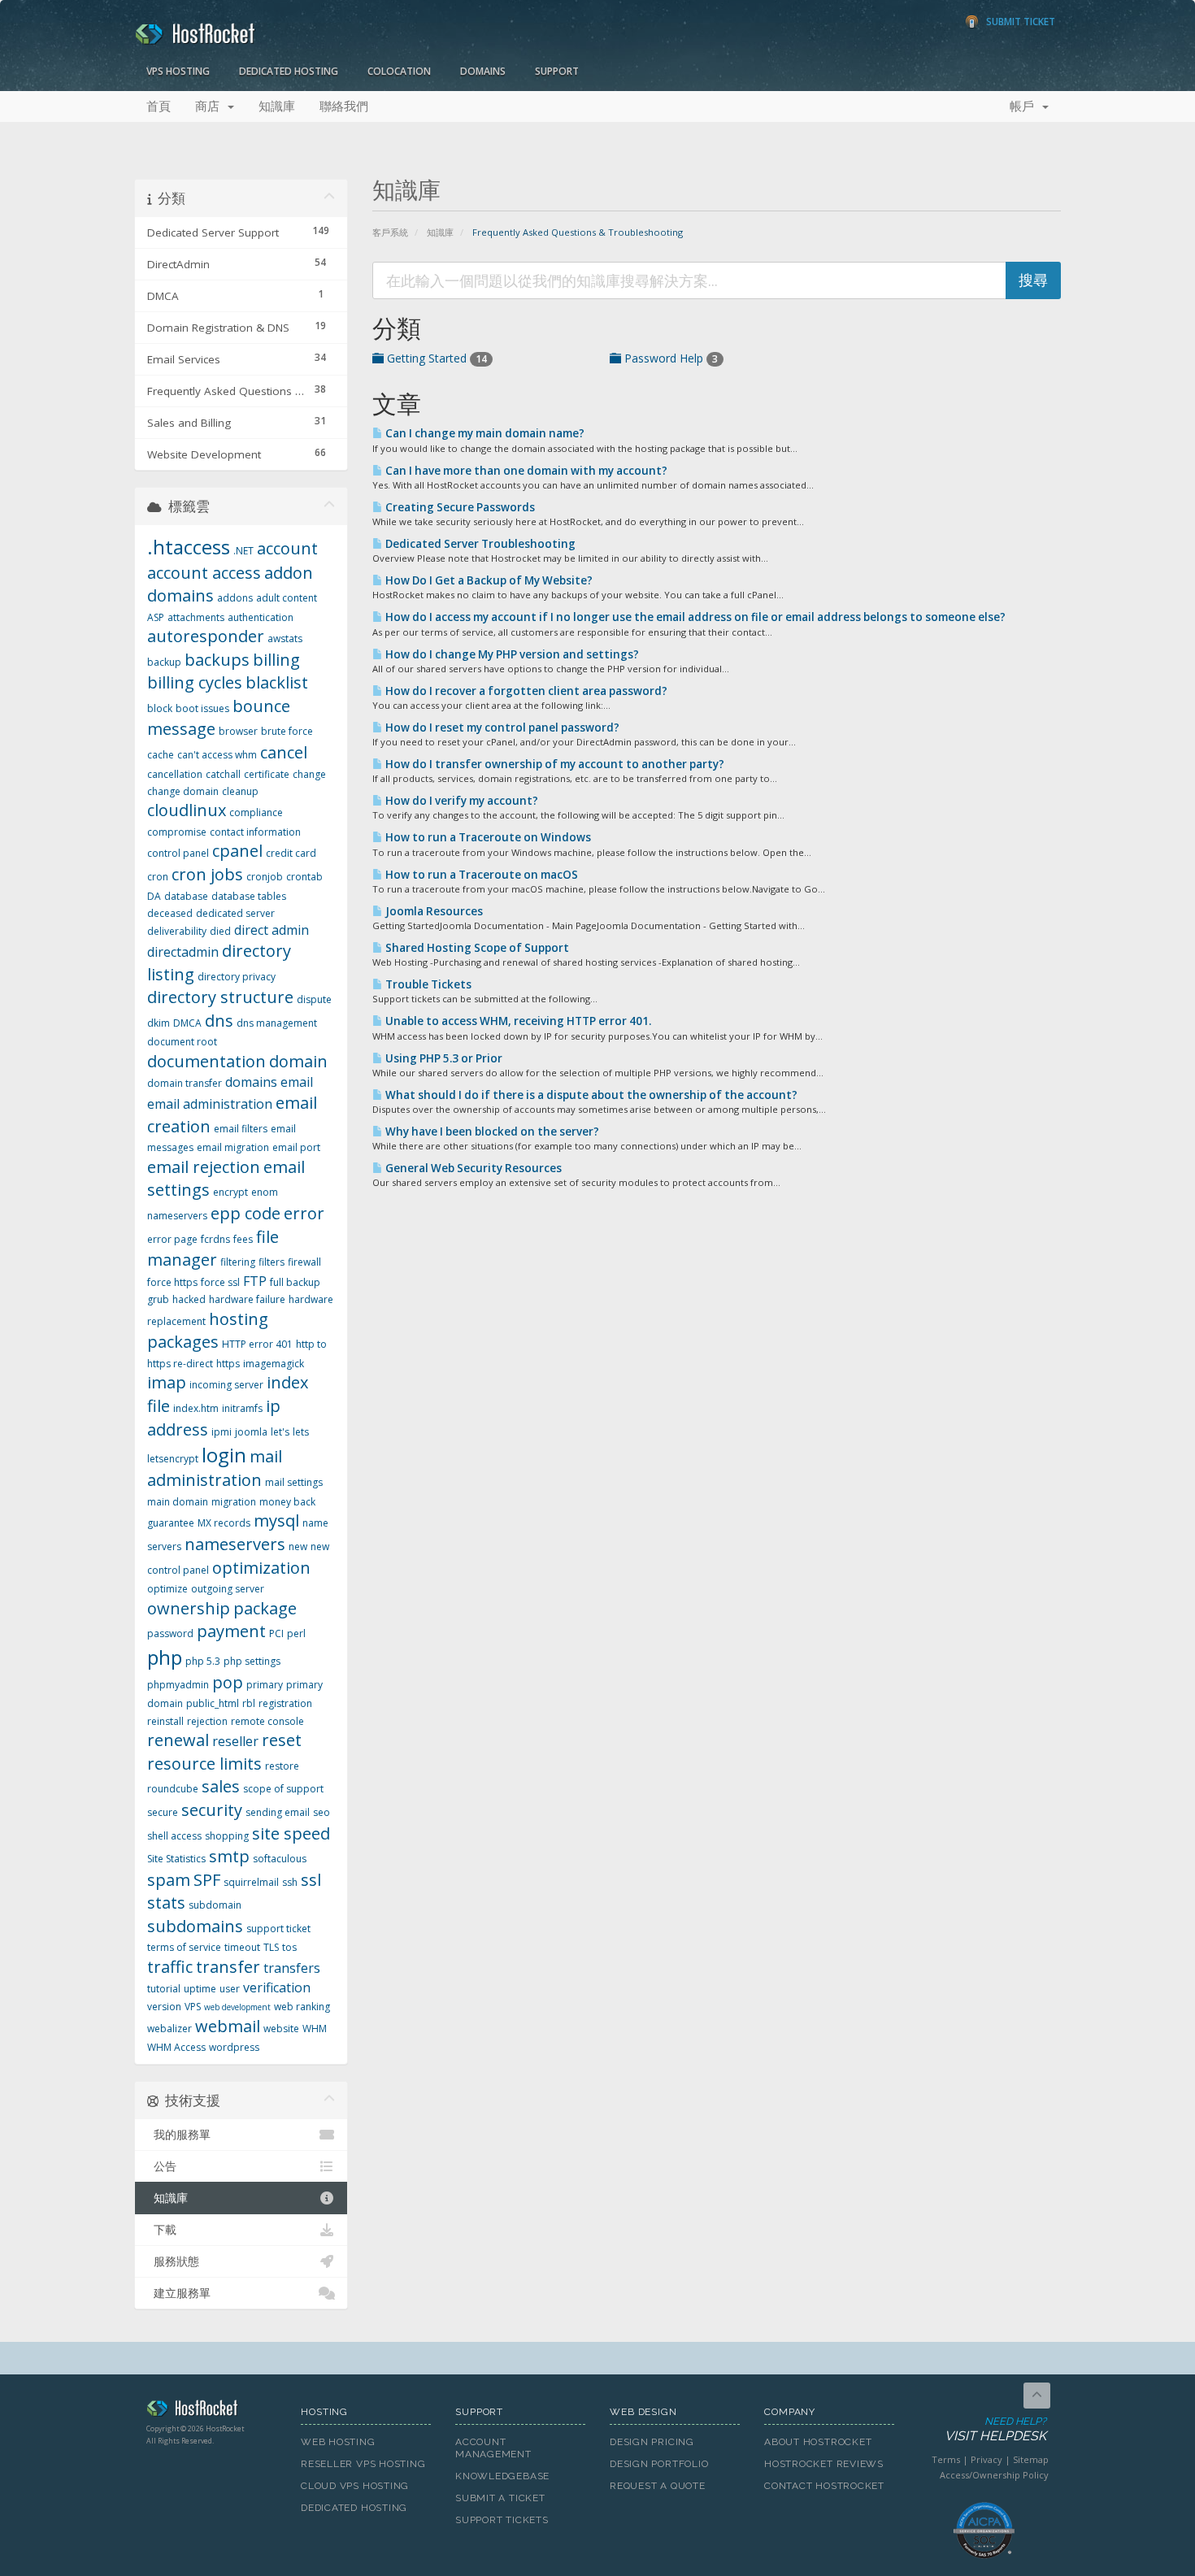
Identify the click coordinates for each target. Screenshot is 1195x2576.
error (304, 1213)
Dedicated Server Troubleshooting (479, 544)
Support (557, 71)
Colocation (399, 71)
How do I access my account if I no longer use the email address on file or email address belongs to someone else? (694, 617)
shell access (174, 1836)
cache (161, 755)
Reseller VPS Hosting (363, 2464)
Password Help (669, 358)
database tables (249, 896)
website (281, 2029)
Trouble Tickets (427, 984)
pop (228, 1682)
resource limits (204, 1764)
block (160, 708)
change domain (183, 791)
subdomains (195, 1926)
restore (282, 1766)
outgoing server (228, 1589)
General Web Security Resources (472, 1168)
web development (237, 2007)
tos (289, 1947)
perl (296, 1633)
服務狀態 (173, 2261)
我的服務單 (179, 2135)
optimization (261, 1568)
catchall (223, 774)
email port (296, 1147)
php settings (252, 1661)
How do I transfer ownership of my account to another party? (554, 764)
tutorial (164, 1989)
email (297, 1082)
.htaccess (189, 547)
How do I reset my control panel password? (501, 728)
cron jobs (207, 874)
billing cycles (195, 682)
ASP (156, 617)
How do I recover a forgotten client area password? (525, 691)
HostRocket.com (211, 2411)
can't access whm (217, 755)
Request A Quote (658, 2486)
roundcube (173, 1789)
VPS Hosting (178, 71)
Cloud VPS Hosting (355, 2486)
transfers (292, 1968)
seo (322, 1812)
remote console (267, 1721)
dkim (159, 1023)
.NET (243, 551)
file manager (213, 1249)
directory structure (220, 997)
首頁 (159, 106)
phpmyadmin (178, 1685)
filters (272, 1262)
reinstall (165, 1721)
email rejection (204, 1167)
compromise (177, 832)
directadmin (183, 952)
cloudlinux (187, 810)
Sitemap (1031, 2459)
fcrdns (215, 1239)
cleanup (240, 791)
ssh (290, 1882)
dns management (277, 1023)
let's (280, 1432)
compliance (256, 812)
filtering (238, 1262)
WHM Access (176, 2047)
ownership (189, 1608)
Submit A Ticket (500, 2498)
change (309, 774)
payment (231, 1631)
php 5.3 (203, 1661)
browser (238, 731)
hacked (189, 1299)
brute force (287, 731)
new (298, 1546)
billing (276, 660)
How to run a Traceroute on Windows (487, 837)
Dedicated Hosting (289, 71)
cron (158, 877)
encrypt (230, 1192)
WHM (315, 2029)
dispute (314, 999)
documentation (206, 1061)
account (287, 548)
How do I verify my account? (461, 801)
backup (164, 662)
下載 (162, 2230)
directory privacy (237, 977)
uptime (200, 1989)
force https (172, 1282)
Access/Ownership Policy (994, 2475)
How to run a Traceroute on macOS (480, 875)
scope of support (283, 1789)
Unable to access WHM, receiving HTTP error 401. (517, 1021)
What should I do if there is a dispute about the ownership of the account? (590, 1095)
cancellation (175, 774)
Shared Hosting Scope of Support (476, 948)
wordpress (234, 2047)
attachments (196, 617)
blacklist (277, 682)
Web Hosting (338, 2442)
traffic (170, 1967)
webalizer (169, 2029)
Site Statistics (176, 1859)
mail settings (294, 1482)
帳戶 (1025, 106)
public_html (213, 1703)
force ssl (220, 1282)
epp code (246, 1213)
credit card (291, 853)
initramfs (242, 1408)
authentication (261, 617)
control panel (178, 853)
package (265, 1608)
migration (234, 1502)
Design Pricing (652, 2442)
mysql (276, 1520)
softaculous (280, 1859)
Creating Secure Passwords (459, 507)
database (186, 896)
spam (169, 1880)
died (220, 931)
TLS (271, 1947)
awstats (285, 639)
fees (243, 1239)
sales (221, 1786)
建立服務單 (179, 2293)
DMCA (187, 1023)
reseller (235, 1741)
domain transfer (185, 1083)
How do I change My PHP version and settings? (511, 654)
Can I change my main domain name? (484, 433)
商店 (211, 106)
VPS (193, 2007)
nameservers (235, 1544)
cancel (284, 752)
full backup (295, 1282)
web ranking (302, 2007)
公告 (162, 2166)
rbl (249, 1703)
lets (301, 1432)
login (224, 1455)
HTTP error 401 (257, 1344)
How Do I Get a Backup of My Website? (488, 580)
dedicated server (235, 913)
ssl (311, 1880)
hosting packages (208, 1331)
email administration (210, 1104)
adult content (287, 598)
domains (251, 1082)
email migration (233, 1147)
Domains (483, 71)
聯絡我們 (344, 106)
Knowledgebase (502, 2476)
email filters (241, 1129)
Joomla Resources (433, 911)
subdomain (215, 1905)
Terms (946, 2459)
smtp (229, 1856)
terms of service (184, 1947)
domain (298, 1061)
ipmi (222, 1432)
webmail (228, 2026)
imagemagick (274, 1364)
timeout (242, 1947)
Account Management (493, 2448)
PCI (276, 1633)
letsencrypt (173, 1459)
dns (219, 1021)
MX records (224, 1523)
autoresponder (206, 636)
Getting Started (435, 358)
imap (167, 1382)
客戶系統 (390, 232)
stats (166, 1903)
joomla (251, 1432)
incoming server (226, 1385)
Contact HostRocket (824, 2486)
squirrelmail (251, 1882)
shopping (227, 1836)
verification (277, 1987)
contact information (255, 832)
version (164, 2007)
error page (172, 1239)
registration (285, 1703)
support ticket (278, 1929)
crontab (304, 877)
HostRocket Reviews (824, 2464)
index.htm (196, 1408)
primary (265, 1685)
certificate (267, 774)
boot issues (202, 708)
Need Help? (995, 2430)
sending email (278, 1812)
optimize (167, 1589)
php (165, 1657)
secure (163, 1812)
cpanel (237, 851)
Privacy (986, 2459)
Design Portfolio (659, 2464)
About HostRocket (818, 2442)
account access (204, 573)
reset (282, 1740)
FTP (255, 1281)
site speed (291, 1833)
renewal (178, 1740)
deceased (170, 913)
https (228, 1364)
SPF (207, 1880)
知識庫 (277, 106)
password (170, 1633)
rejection (207, 1721)
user (230, 1989)
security (212, 1810)
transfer (228, 1967)
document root (182, 1042)
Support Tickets (502, 2520)
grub (158, 1299)
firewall (304, 1262)
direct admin (272, 930)
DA (154, 896)
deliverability (177, 931)
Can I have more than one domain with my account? (525, 471)
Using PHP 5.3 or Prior (443, 1058)
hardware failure (247, 1299)
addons (235, 598)
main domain (178, 1502)
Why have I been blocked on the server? (491, 1132)
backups (217, 660)
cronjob (265, 877)
